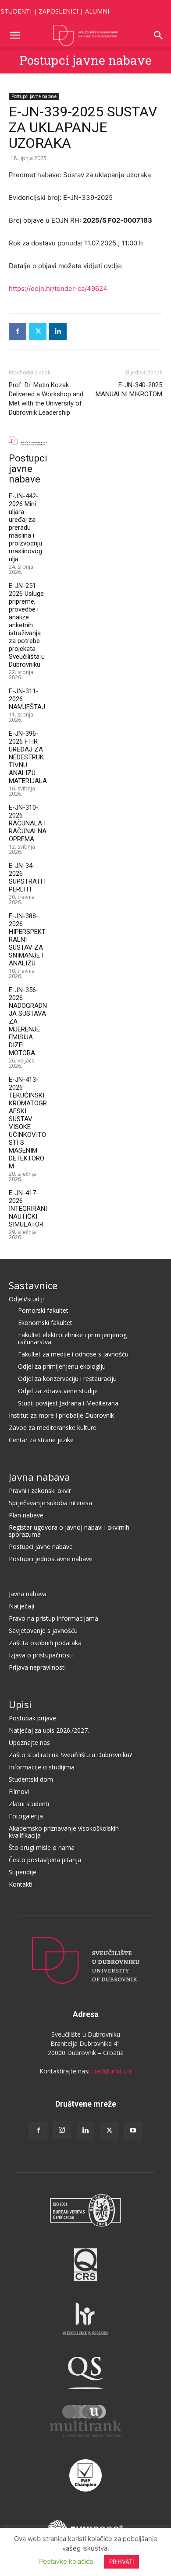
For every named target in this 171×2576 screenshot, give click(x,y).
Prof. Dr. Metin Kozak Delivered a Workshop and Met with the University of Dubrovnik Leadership (46, 399)
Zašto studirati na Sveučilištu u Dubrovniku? (70, 1755)
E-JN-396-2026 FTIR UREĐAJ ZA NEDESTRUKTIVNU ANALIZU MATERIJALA (28, 757)
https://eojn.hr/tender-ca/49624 (58, 288)
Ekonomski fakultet (45, 1323)
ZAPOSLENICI (58, 11)
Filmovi (19, 1791)
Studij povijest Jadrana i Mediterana (68, 1403)
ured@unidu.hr (112, 2071)
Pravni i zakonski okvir (40, 1491)
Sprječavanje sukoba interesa (50, 1503)
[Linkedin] (58, 332)
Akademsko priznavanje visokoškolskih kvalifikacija (64, 1832)
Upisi (20, 1704)
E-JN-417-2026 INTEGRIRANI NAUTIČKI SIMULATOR (28, 1209)
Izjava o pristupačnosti (41, 1655)
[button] (15, 35)
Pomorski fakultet (43, 1310)
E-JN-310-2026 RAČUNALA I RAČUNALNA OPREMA (28, 823)
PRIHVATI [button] (121, 2562)
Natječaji (21, 1606)
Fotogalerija (26, 1816)
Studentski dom (31, 1779)
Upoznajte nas (29, 1742)
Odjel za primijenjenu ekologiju (62, 1366)
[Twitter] (38, 332)
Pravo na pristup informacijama (53, 1618)
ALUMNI (97, 11)
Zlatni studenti (29, 1804)
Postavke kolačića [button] (66, 2561)
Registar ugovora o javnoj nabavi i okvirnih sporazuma (69, 1531)
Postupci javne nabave (85, 60)
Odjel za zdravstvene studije (58, 1391)
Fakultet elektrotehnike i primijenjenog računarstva (72, 1338)
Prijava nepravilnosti (37, 1667)
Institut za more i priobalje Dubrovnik (61, 1415)
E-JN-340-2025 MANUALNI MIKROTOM (129, 390)
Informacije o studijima (42, 1767)
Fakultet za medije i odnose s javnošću (73, 1354)
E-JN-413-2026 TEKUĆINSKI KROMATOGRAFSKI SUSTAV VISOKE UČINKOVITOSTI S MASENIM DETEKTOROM (28, 1123)
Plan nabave (26, 1515)
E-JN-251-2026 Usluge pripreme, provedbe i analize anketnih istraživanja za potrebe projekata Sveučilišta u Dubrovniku (27, 625)
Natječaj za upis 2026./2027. (49, 1730)
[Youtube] (133, 2131)
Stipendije (23, 1872)
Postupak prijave (32, 1718)
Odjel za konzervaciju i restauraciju (67, 1379)
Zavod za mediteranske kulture (53, 1428)
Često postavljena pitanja (45, 1860)
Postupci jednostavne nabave (51, 1559)
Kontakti (21, 1884)
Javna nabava (39, 1477)
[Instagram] (62, 2130)
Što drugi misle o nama (42, 1847)
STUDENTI (16, 11)
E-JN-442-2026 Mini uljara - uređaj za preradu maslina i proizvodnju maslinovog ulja (25, 528)
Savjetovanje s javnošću (43, 1631)
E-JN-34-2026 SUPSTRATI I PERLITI (27, 877)
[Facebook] (18, 332)
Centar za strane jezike (41, 1440)
